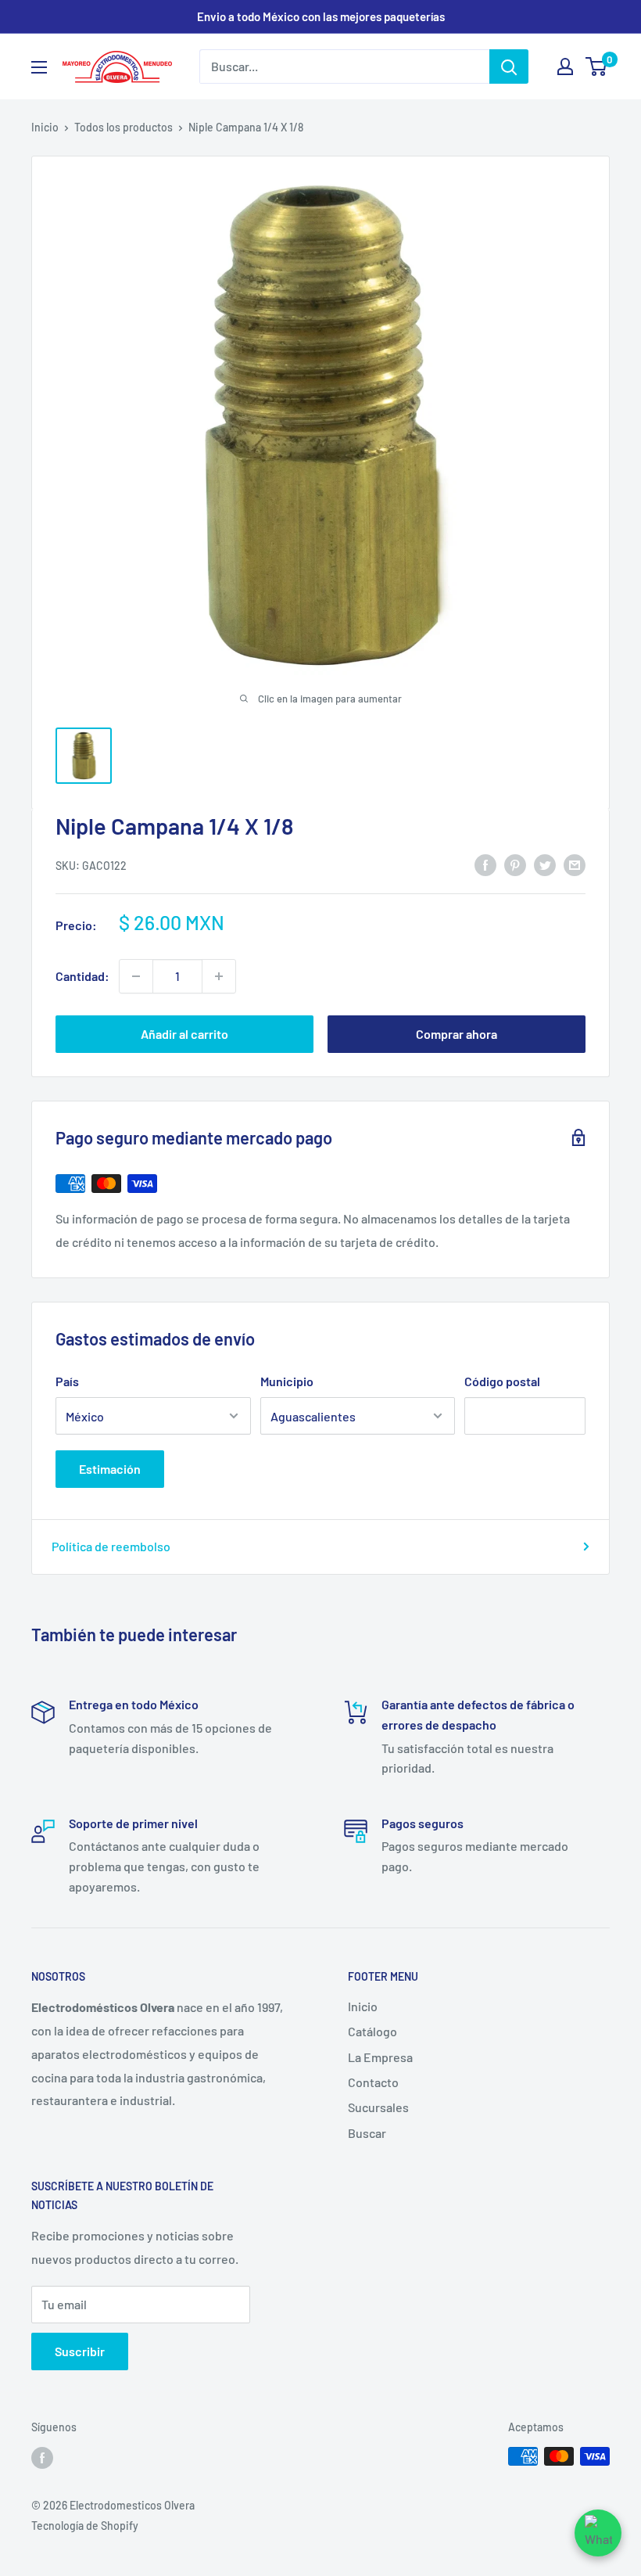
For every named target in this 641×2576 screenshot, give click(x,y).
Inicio (45, 127)
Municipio (287, 1381)
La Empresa (380, 2057)
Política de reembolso (111, 1546)
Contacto (373, 2082)
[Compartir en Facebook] (485, 864)
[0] (597, 66)
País (67, 1381)
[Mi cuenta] (565, 66)
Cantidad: (82, 976)
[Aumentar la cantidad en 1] (219, 976)
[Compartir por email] (575, 864)
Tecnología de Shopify (85, 2526)
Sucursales (378, 2107)
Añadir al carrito (184, 1034)
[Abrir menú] (39, 67)
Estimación (110, 1469)
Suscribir (80, 2351)
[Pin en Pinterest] (515, 864)
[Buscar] (509, 66)
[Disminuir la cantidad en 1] (136, 976)
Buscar (367, 2133)
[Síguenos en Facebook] (42, 2458)
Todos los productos (124, 127)
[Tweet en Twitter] (545, 864)
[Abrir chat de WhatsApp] (598, 2533)
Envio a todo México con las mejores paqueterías (321, 16)
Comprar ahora (457, 1034)
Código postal (502, 1381)
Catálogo (372, 2031)
